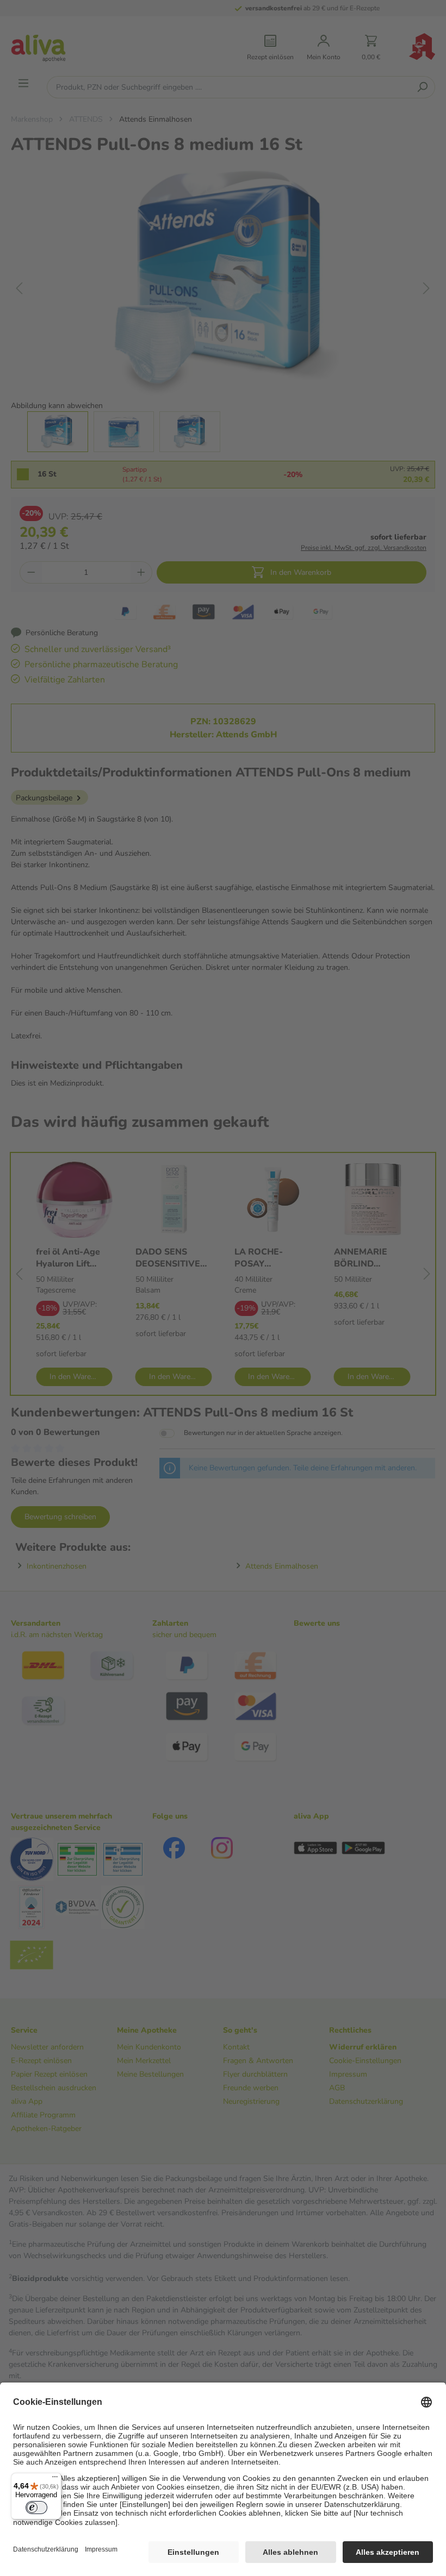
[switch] (36, 2508)
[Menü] (55, 2479)
